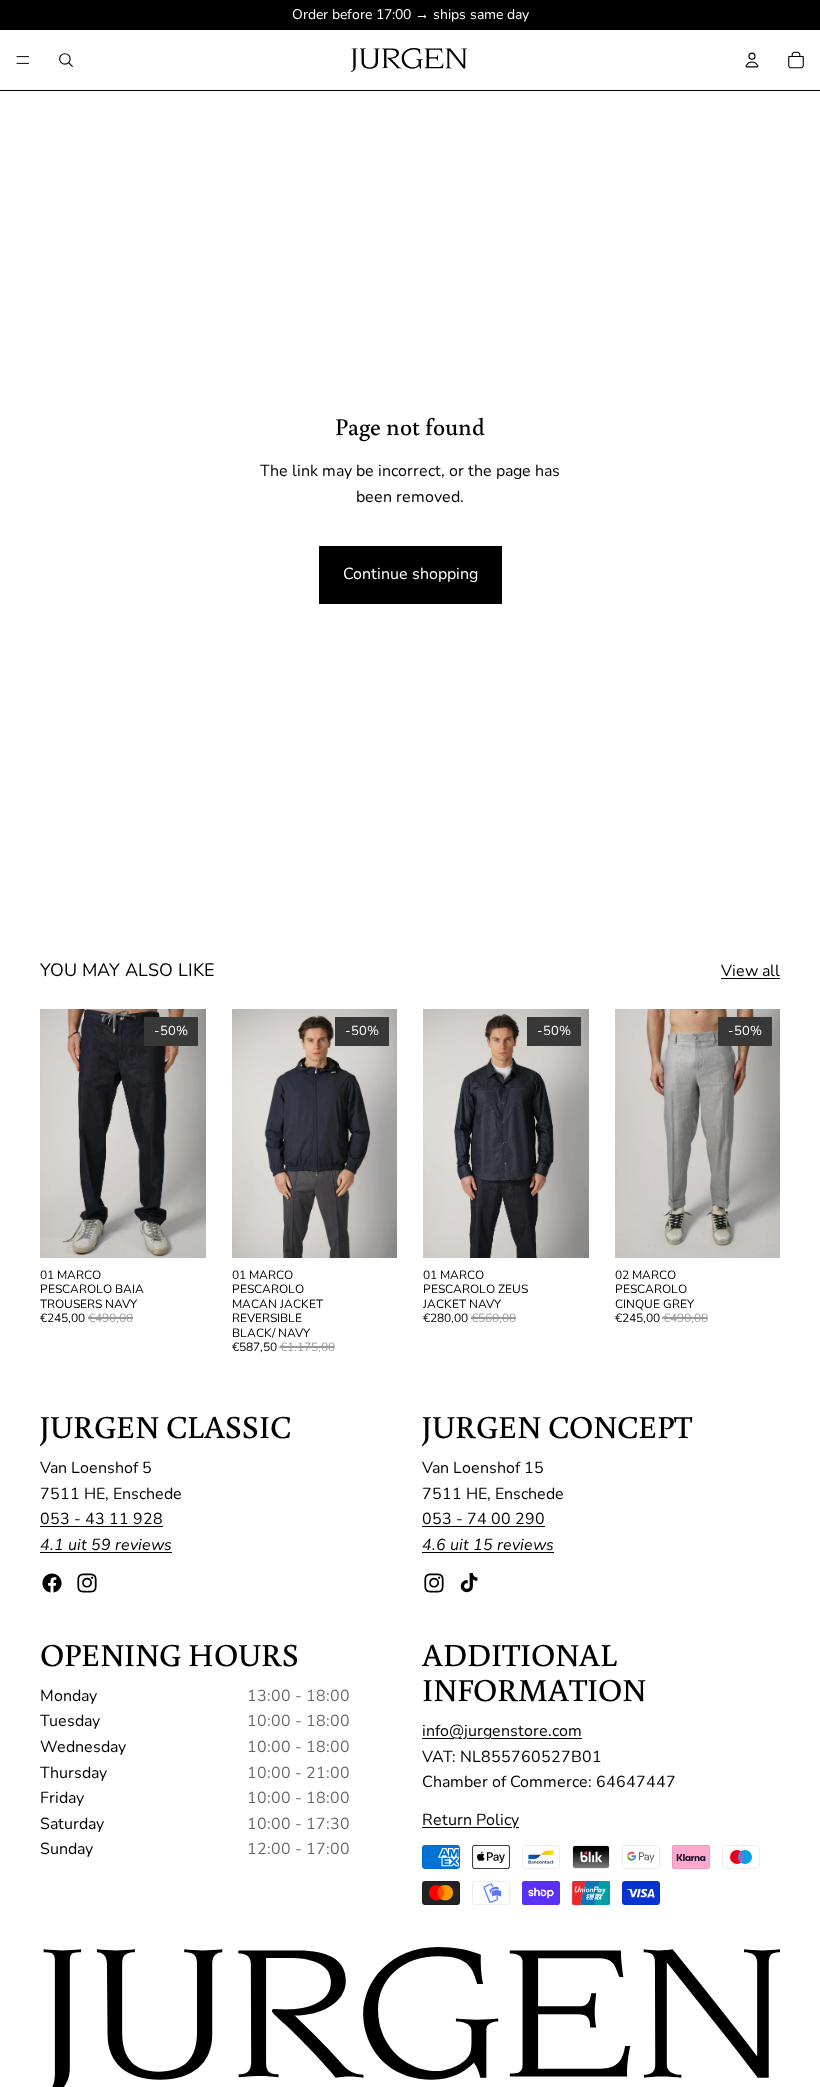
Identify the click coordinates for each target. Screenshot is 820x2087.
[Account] (752, 60)
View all (750, 971)
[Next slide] (184, 1133)
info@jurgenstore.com (502, 1731)
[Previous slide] (62, 1133)
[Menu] (23, 60)
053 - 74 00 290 (483, 1519)
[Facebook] (52, 1582)
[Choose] (175, 1227)
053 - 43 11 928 (101, 1519)
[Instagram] (87, 1582)
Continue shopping (410, 574)
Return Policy (470, 1820)
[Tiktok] (469, 1582)
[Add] (366, 1227)
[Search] (66, 60)
